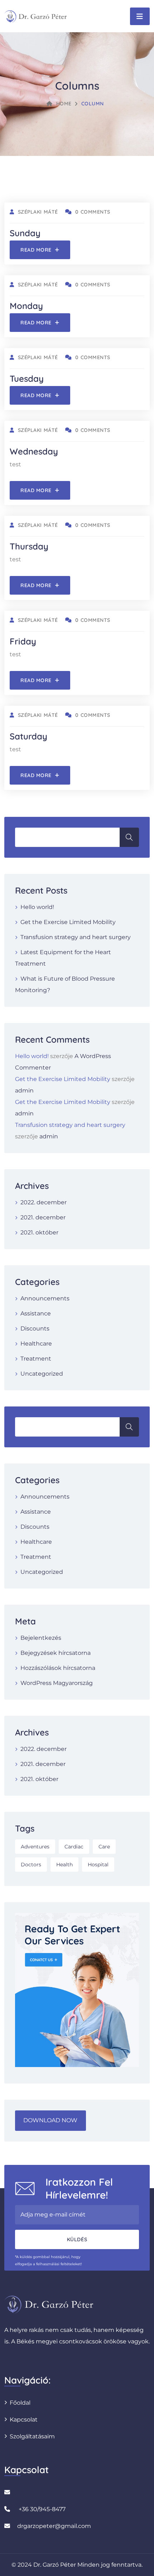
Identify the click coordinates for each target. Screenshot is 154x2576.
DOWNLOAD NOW (50, 2120)
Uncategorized (42, 1374)
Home (64, 104)
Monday (26, 306)
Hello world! (37, 907)
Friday (23, 641)
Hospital (98, 1865)
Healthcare (36, 1344)
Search (129, 1427)
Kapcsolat (24, 2420)
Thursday (29, 546)
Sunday (25, 233)
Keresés (129, 837)
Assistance (36, 1313)
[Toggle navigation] (140, 16)
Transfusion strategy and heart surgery (76, 937)
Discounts (35, 1329)
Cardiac (74, 1847)
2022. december (44, 1202)
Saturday (28, 736)
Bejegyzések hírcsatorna (56, 1653)
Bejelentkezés (41, 1638)
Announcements (45, 1298)
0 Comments (93, 212)
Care (104, 1847)
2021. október (39, 1232)
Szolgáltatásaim (32, 2436)
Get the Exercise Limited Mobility (68, 922)
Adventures (35, 1847)
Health (64, 1865)
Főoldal (20, 2403)
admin (24, 1091)
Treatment (36, 1359)
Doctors (31, 1865)
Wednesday (34, 451)
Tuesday (27, 378)
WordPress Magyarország (57, 1683)
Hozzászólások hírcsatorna (58, 1668)
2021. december (43, 1217)
